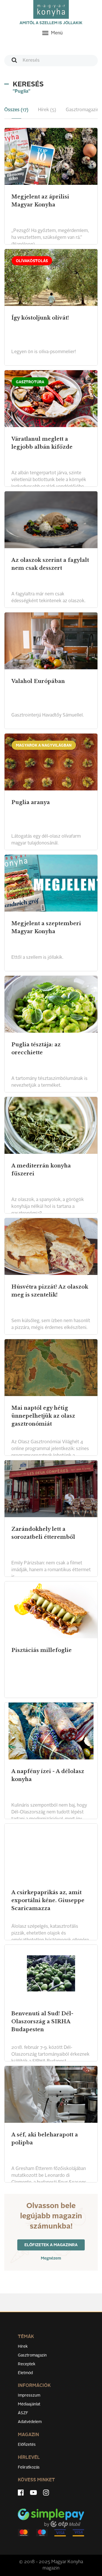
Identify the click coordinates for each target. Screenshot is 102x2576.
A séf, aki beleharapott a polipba (45, 2139)
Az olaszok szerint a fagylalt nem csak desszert (50, 564)
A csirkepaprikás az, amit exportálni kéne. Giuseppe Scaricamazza (48, 1900)
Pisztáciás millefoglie (42, 1650)
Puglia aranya (31, 802)
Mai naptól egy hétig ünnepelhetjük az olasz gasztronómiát (43, 1416)
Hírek (23, 2347)
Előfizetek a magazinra (51, 2245)
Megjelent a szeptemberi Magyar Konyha (46, 927)
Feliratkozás (29, 2467)
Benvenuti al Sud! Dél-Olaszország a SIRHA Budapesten (42, 2022)
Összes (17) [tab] (16, 110)
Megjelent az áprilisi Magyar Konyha (40, 201)
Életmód (25, 2373)
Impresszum (29, 2395)
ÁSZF (23, 2413)
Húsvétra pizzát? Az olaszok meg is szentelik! (50, 1291)
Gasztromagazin (32, 2355)
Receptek (27, 2364)
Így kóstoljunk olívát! (40, 318)
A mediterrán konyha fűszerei (41, 1170)
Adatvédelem (30, 2422)
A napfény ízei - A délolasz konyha (48, 1775)
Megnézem (51, 2258)
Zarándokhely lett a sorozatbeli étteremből (43, 1533)
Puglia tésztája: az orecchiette (36, 1049)
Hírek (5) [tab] (47, 110)
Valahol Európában (38, 681)
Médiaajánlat (29, 2404)
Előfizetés (27, 2445)
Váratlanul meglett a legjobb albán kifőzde (42, 443)
